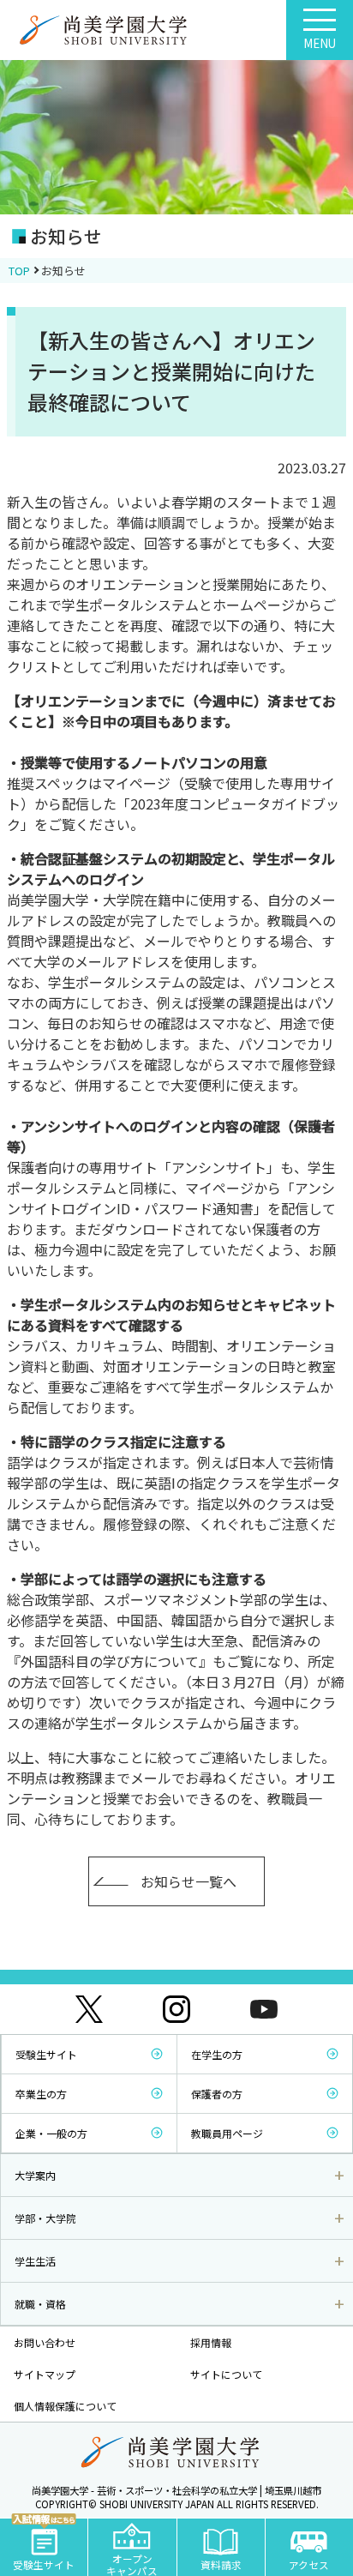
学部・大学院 (45, 2218)
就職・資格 (40, 2304)
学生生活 (35, 2261)
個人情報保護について (65, 2406)
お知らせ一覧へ (188, 1881)
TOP (19, 271)
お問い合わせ (45, 2342)
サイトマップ (45, 2374)
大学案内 (35, 2175)
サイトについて (226, 2374)
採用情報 (211, 2342)
